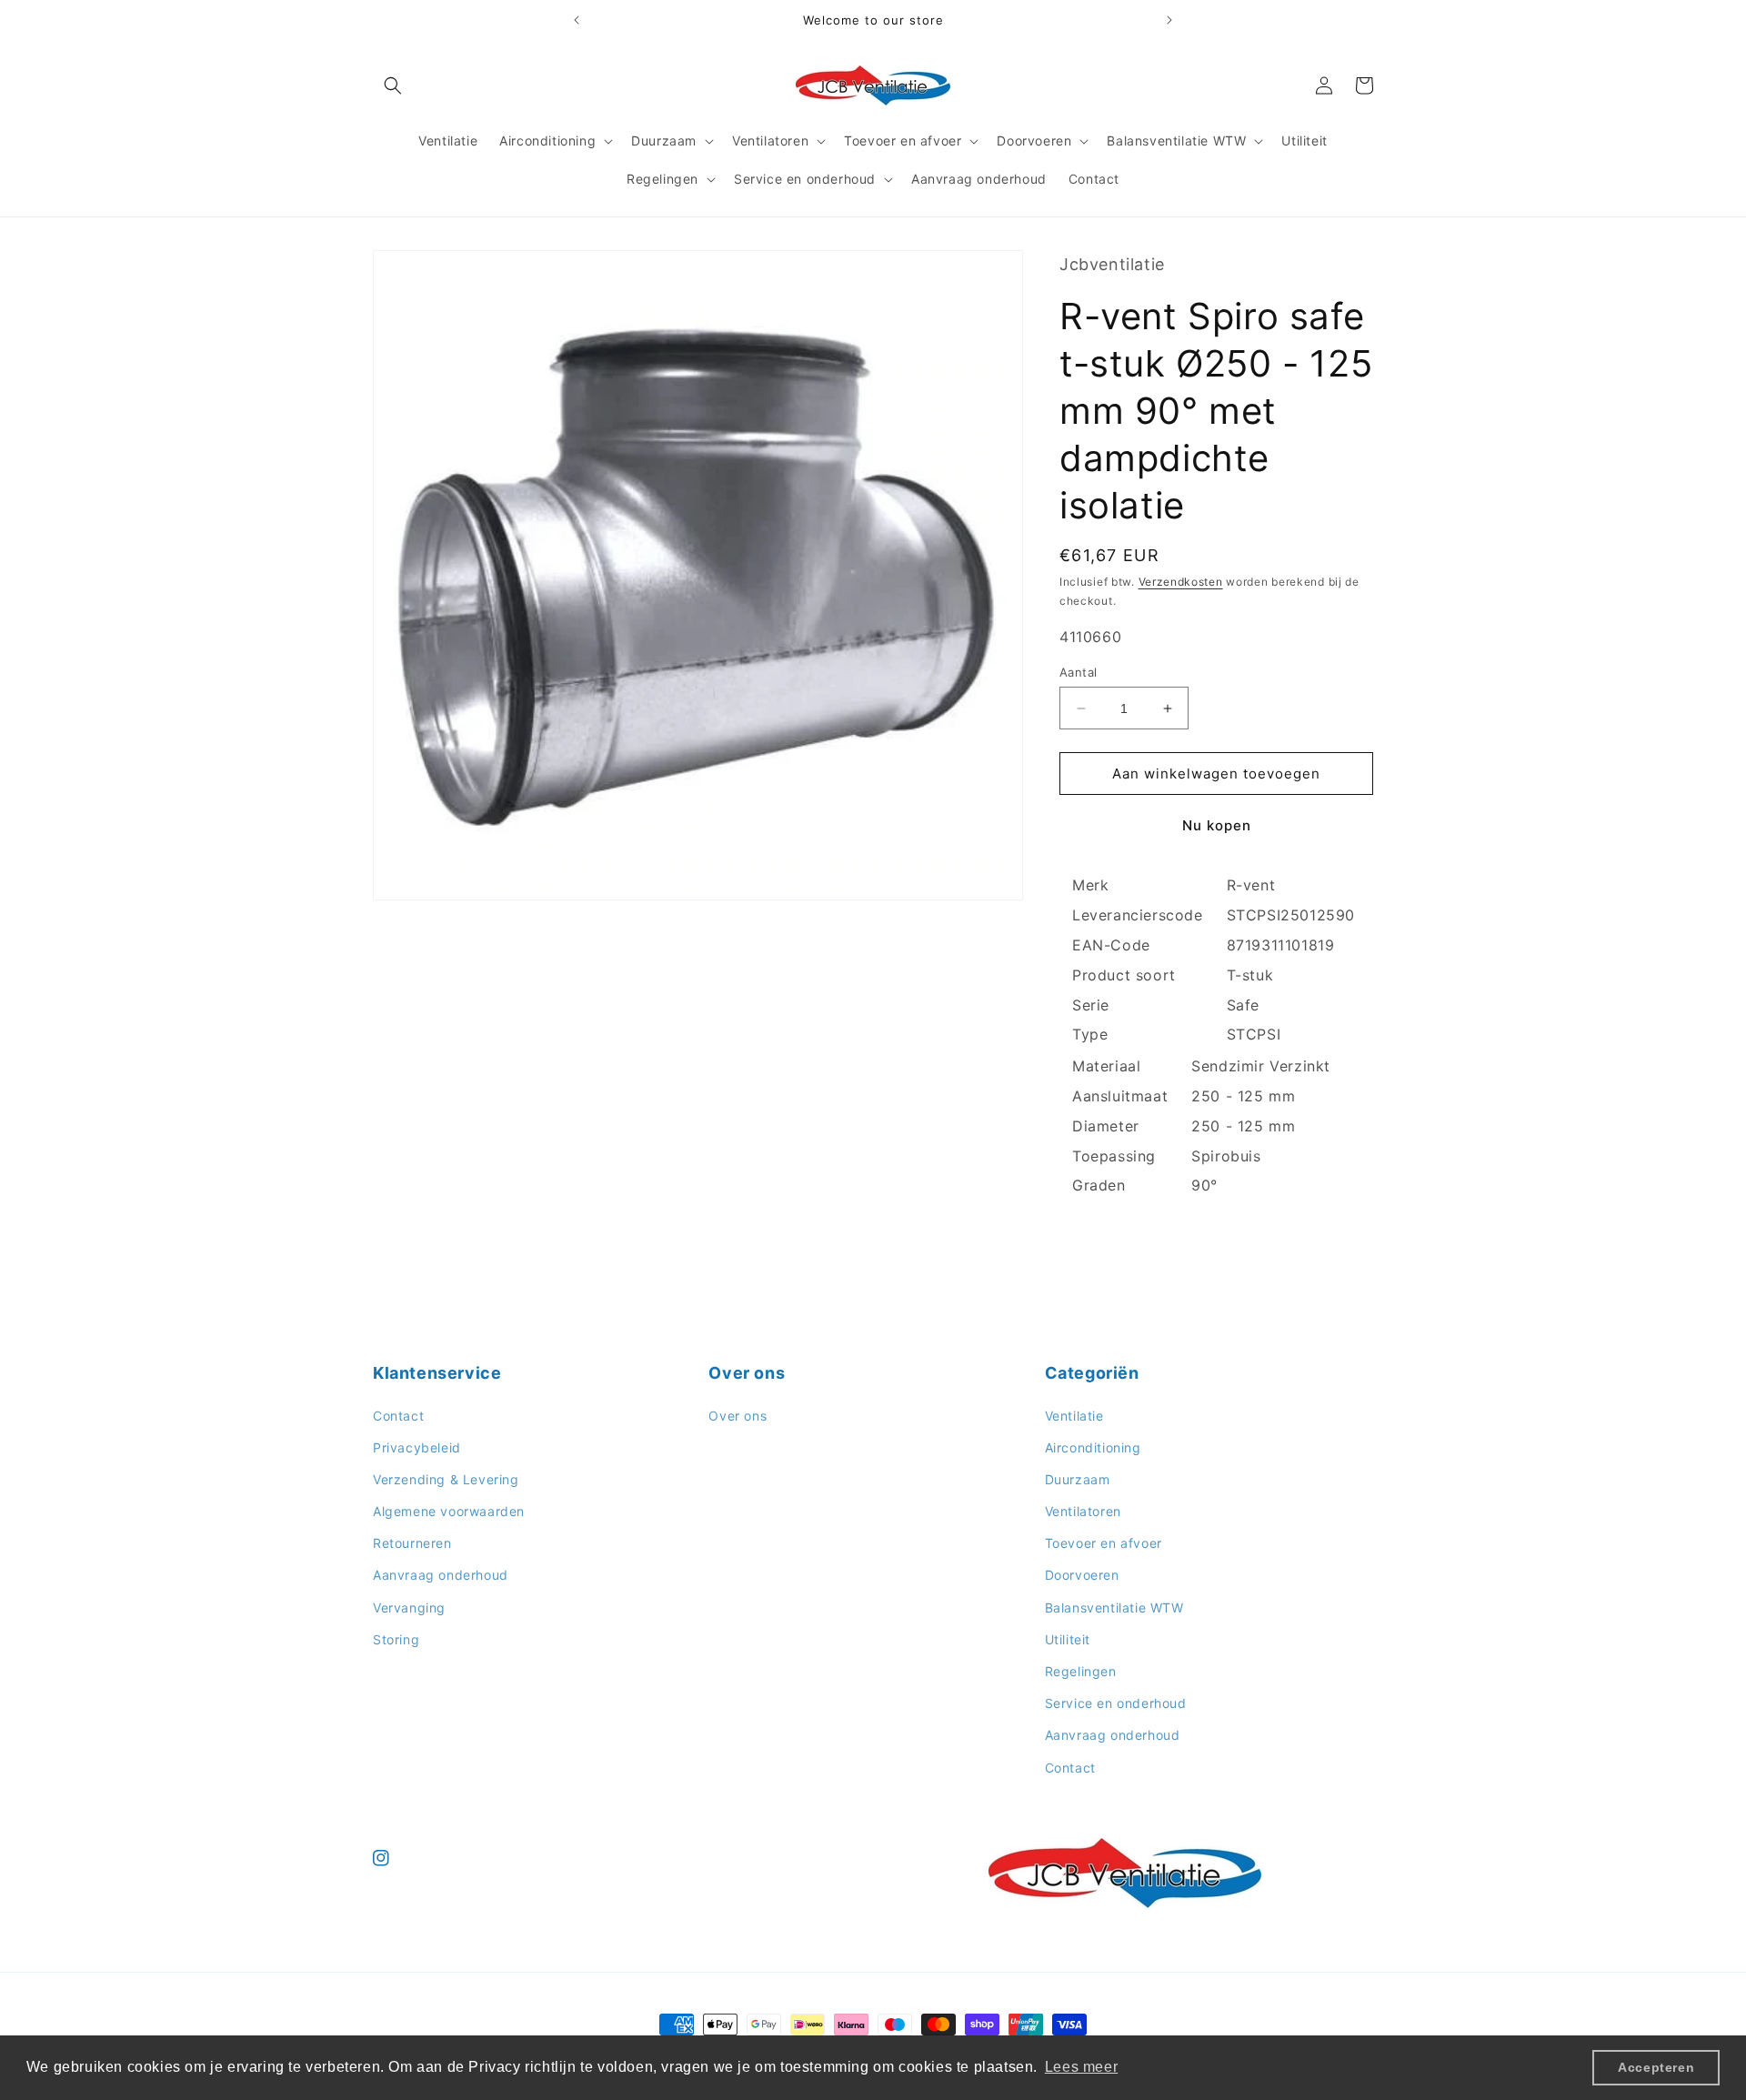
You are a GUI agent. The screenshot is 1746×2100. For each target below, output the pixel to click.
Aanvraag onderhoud (441, 1575)
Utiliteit (1068, 1639)
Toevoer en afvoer (1104, 1543)
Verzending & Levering (446, 1479)
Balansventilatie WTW (1114, 1608)
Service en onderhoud (1116, 1703)
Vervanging (409, 1608)
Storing (396, 1639)
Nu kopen (1217, 825)
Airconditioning (1093, 1447)
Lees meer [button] (1081, 2067)
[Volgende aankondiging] (1169, 20)
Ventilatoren (1083, 1511)
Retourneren (412, 1543)
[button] (393, 85)
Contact (398, 1416)
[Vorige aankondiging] (577, 20)
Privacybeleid (417, 1447)
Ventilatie (1074, 1416)
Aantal (1078, 672)
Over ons (738, 1416)
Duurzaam (1078, 1479)
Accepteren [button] (1656, 2067)
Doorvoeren (1082, 1575)
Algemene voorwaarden (449, 1511)
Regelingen (1081, 1671)
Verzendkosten (1181, 582)
